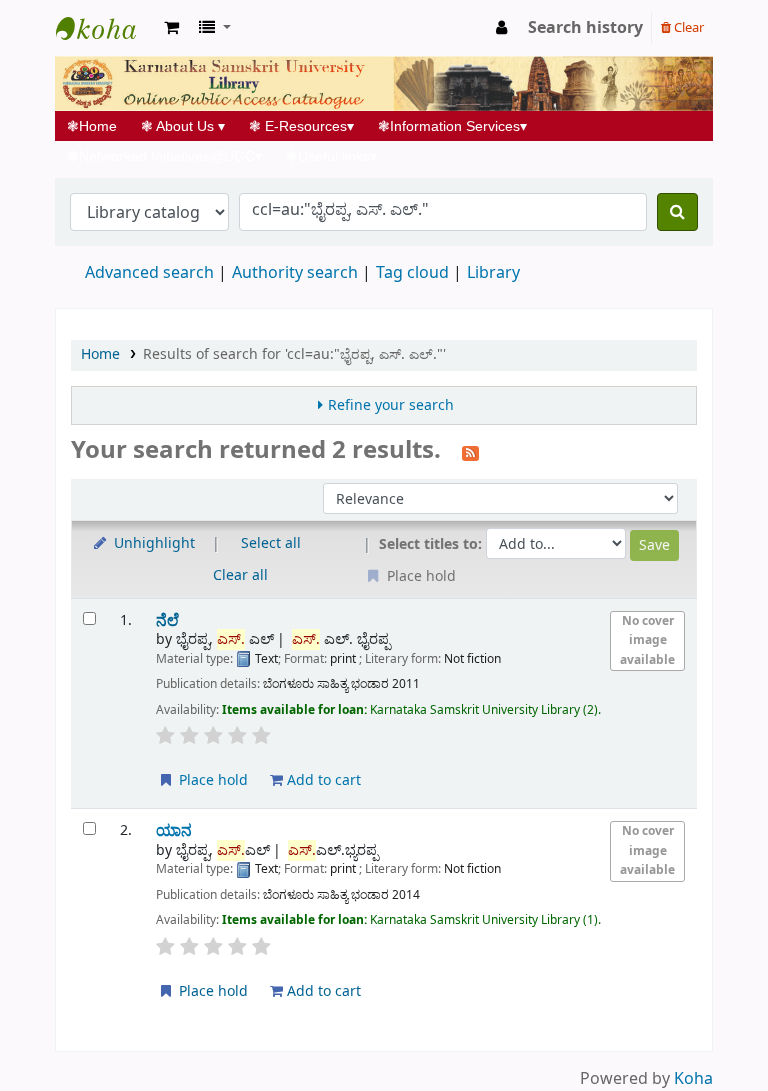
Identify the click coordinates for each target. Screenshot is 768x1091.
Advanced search (149, 273)
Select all (271, 543)
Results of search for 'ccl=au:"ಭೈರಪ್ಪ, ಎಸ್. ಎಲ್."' (294, 354)
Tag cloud (412, 273)
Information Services (452, 126)
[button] (171, 28)
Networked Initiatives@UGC (164, 156)
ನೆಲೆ (167, 620)
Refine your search (391, 405)
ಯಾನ (174, 830)
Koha (693, 1079)
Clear (687, 27)
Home (98, 126)
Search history (585, 28)
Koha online (106, 28)
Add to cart (322, 780)
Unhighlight (152, 543)
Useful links (331, 156)
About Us (183, 126)
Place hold (211, 780)
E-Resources (301, 126)
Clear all (240, 575)
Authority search (295, 273)
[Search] (677, 212)
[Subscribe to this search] (470, 452)
